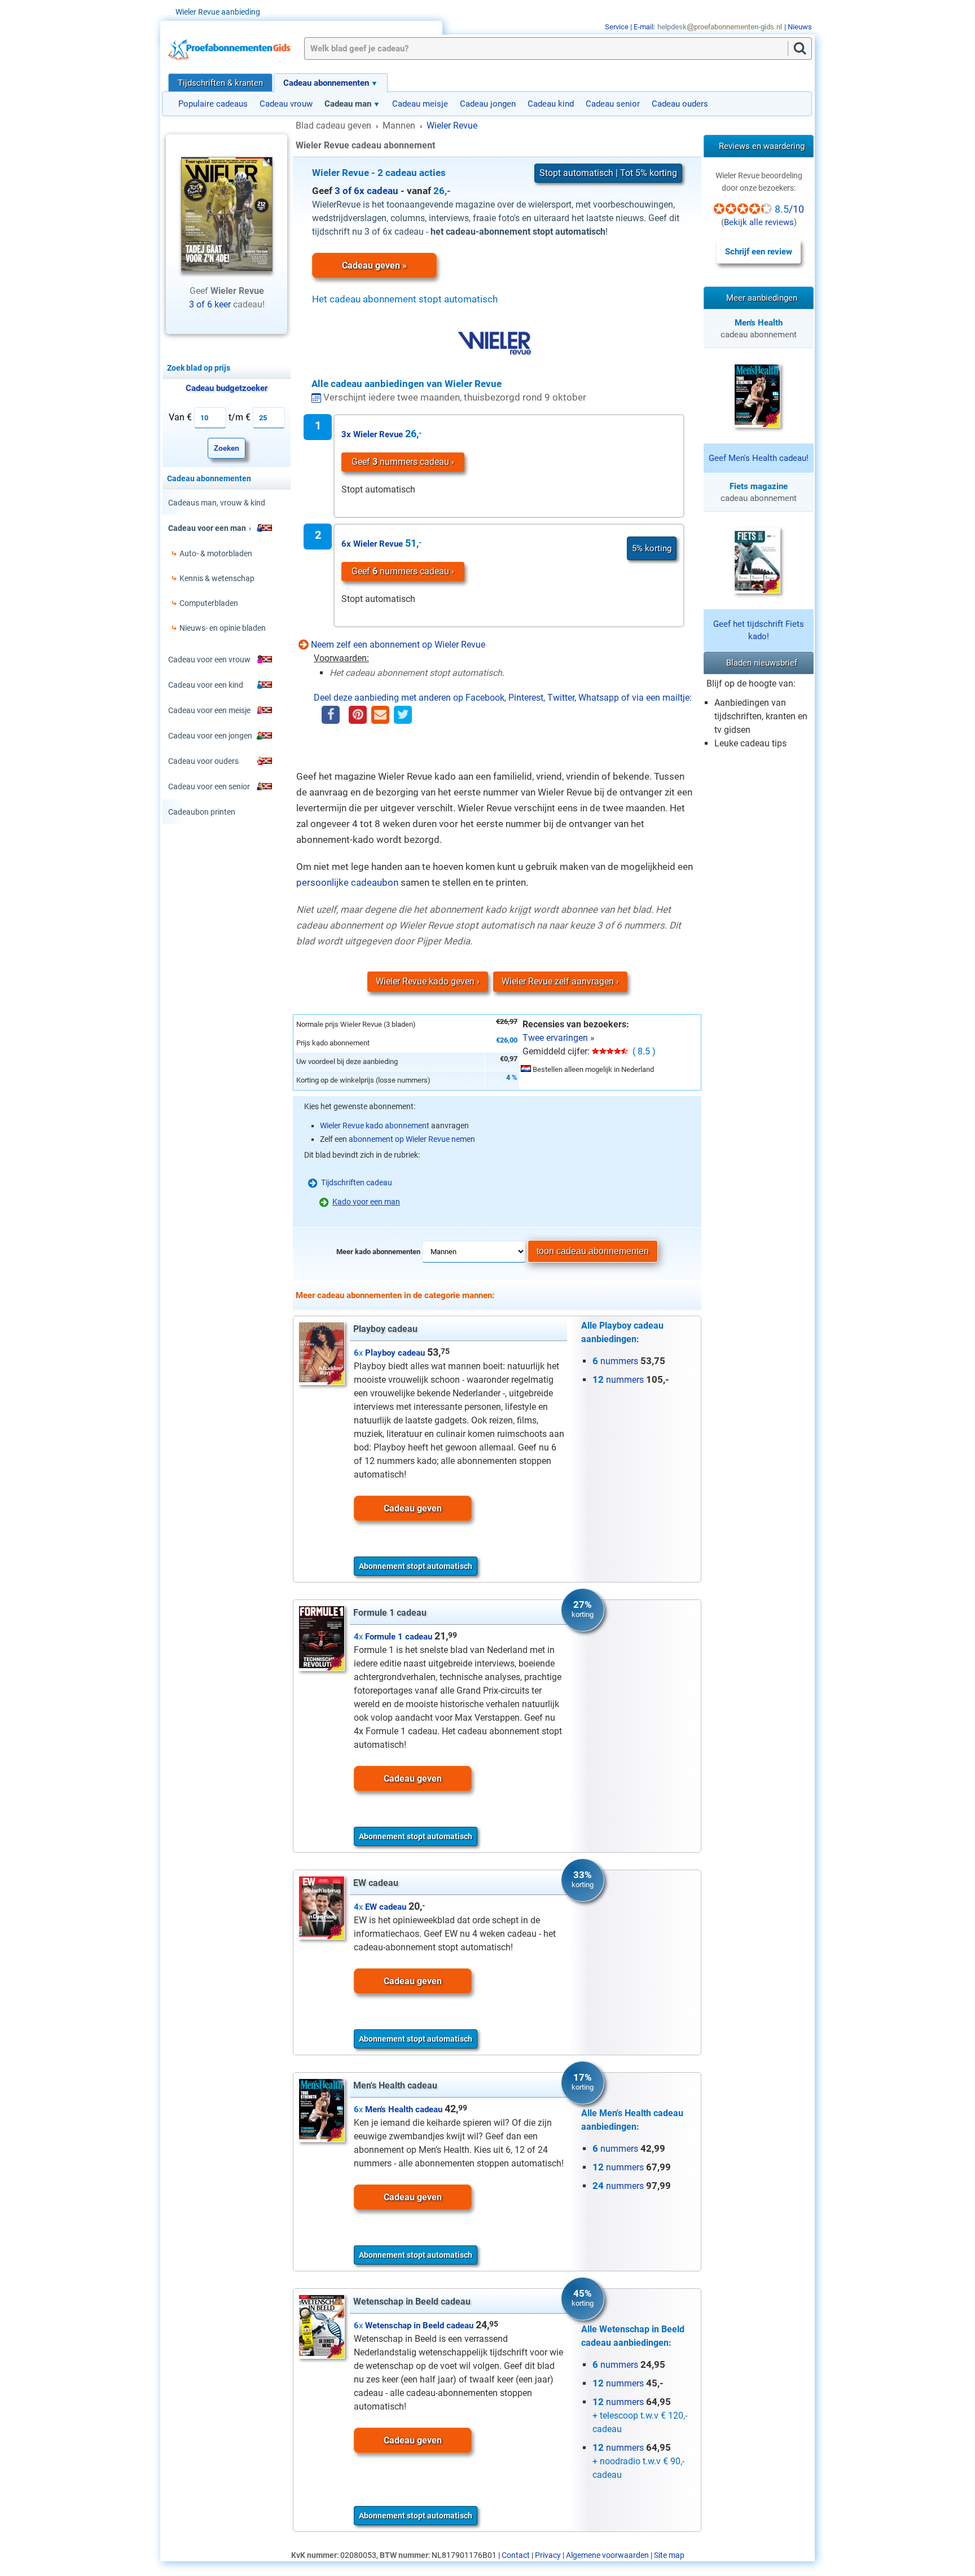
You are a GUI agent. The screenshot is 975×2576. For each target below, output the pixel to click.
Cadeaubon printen (202, 812)
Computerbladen (209, 603)
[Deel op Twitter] (403, 716)
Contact (516, 2555)
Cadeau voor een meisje (209, 710)
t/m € (240, 417)
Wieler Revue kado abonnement (375, 1126)
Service (617, 27)
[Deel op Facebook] (331, 716)
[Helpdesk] (720, 27)
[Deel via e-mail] (380, 716)
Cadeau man (348, 104)
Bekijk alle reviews (759, 222)
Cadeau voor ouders (203, 761)
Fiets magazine (759, 486)
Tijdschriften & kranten (220, 83)
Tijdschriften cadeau (357, 1183)
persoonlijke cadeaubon (347, 882)
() (760, 214)
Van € (180, 417)
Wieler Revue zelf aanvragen (558, 981)
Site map (669, 2555)
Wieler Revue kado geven (425, 981)
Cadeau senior (613, 104)
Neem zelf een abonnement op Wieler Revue (398, 645)
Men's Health (759, 323)
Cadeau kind (551, 104)
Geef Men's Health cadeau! (759, 458)
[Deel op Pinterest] (358, 716)
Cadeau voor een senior (209, 786)
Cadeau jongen (488, 104)
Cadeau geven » (374, 265)
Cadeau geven (413, 1508)
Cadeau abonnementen (326, 83)
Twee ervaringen (555, 1038)
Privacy (548, 2555)
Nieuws (800, 27)
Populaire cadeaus (213, 104)
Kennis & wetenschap (217, 578)
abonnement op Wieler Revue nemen (412, 1139)
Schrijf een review (759, 252)
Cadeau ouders (680, 104)
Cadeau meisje (420, 104)
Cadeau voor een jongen (210, 736)
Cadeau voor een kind (206, 685)
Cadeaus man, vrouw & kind (217, 503)
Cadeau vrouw (286, 104)
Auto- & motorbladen (216, 553)
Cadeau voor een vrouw (209, 660)
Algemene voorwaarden (607, 2555)
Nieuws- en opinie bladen (223, 628)
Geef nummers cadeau (400, 462)
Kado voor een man (366, 1202)
